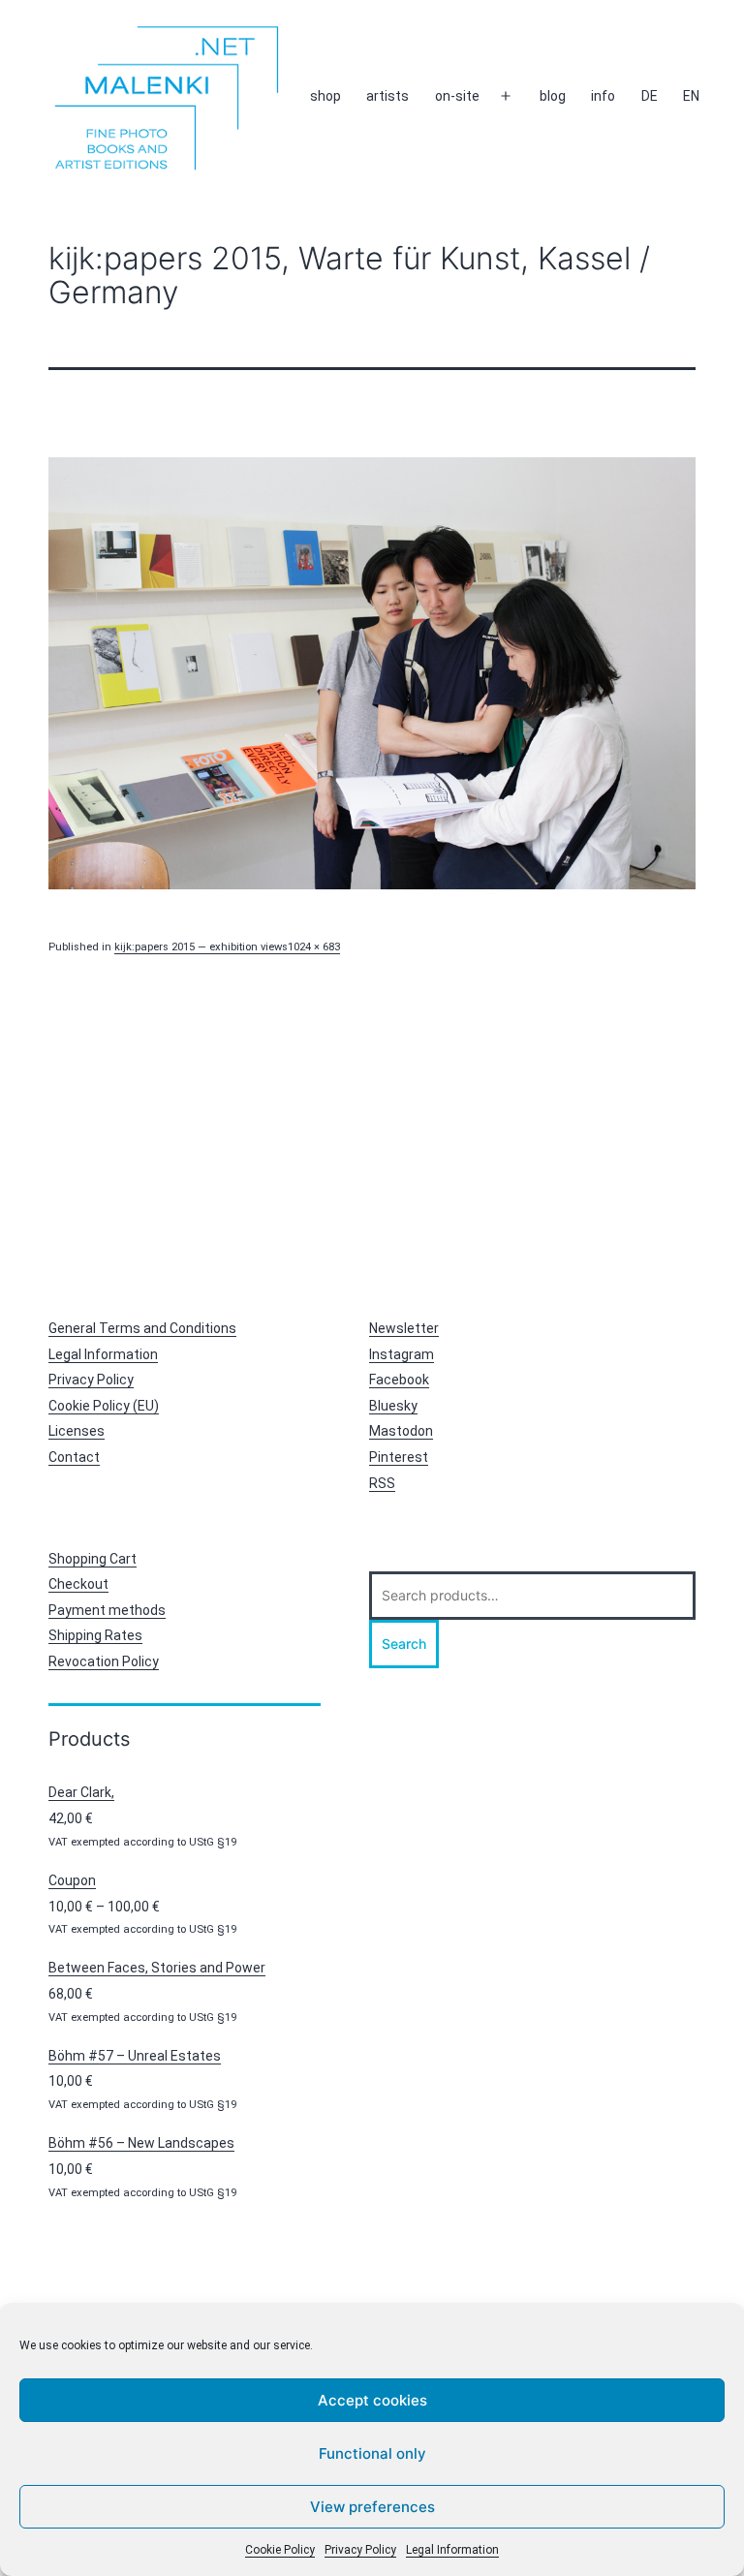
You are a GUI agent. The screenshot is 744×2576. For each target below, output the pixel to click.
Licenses (77, 1431)
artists (387, 96)
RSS (382, 1483)
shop (325, 96)
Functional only (372, 2453)
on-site (457, 96)
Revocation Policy (104, 1661)
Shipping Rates (95, 1635)
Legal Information (452, 2550)
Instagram (402, 1354)
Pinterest (399, 1457)
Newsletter (404, 1328)
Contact (74, 1457)
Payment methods (107, 1610)
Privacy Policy (360, 2550)
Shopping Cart (93, 1559)
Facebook (399, 1380)
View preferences (372, 2507)
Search (404, 1644)
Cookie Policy (280, 2550)
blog (553, 96)
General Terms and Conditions (142, 1328)
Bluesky (393, 1406)
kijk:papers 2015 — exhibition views (201, 947)
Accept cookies (372, 2400)
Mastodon (401, 1431)
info (603, 96)
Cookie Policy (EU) (104, 1406)
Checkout (78, 1584)
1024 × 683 (314, 947)
